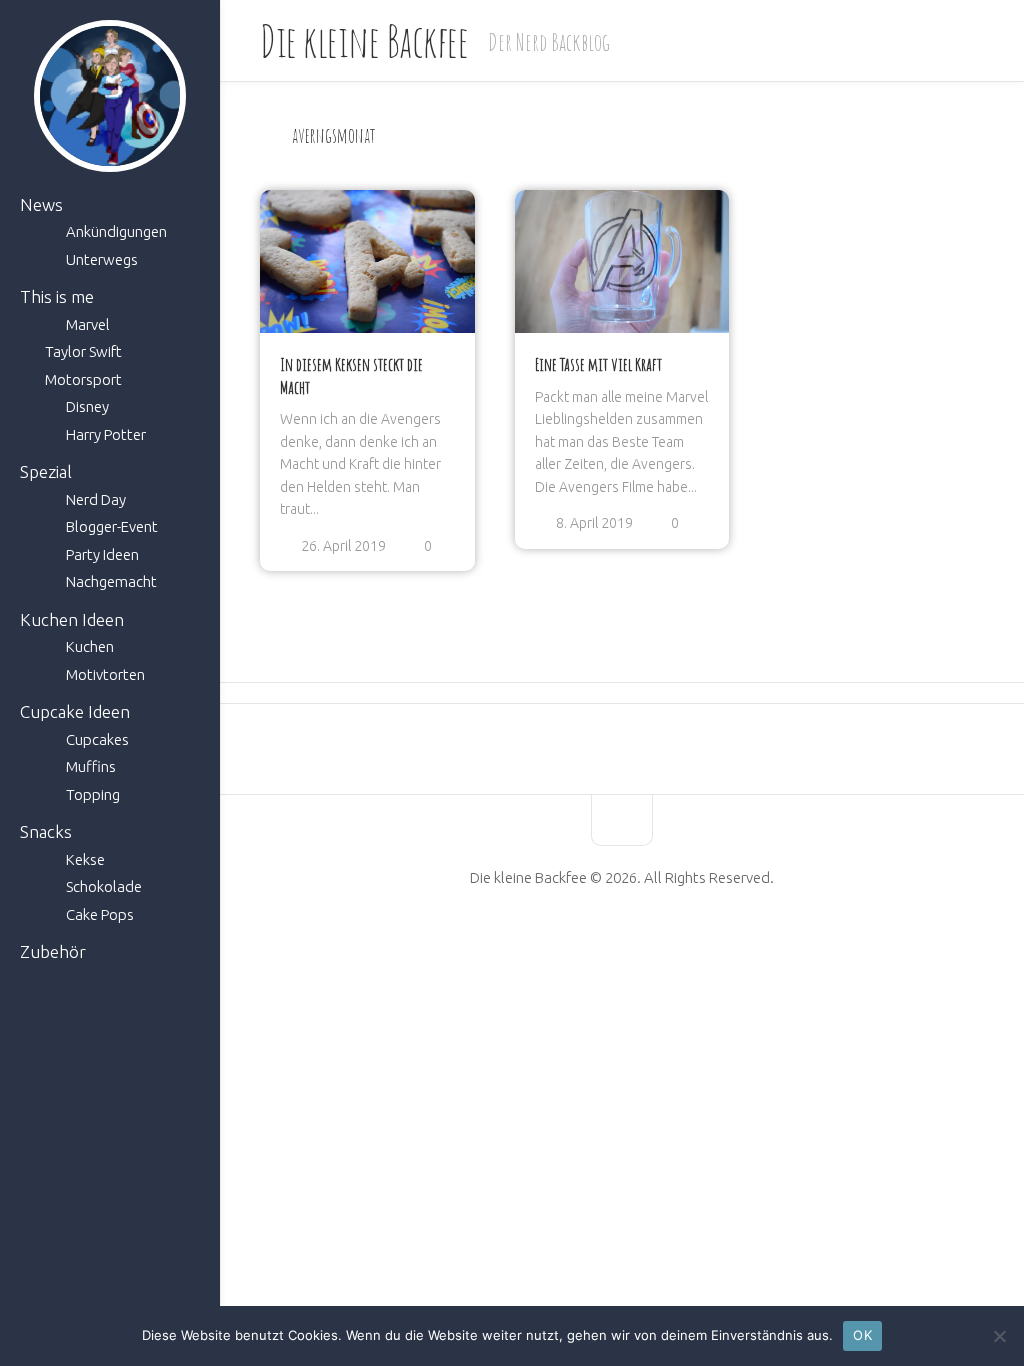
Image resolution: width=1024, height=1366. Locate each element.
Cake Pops (100, 914)
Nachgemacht (111, 581)
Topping (93, 794)
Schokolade (104, 886)
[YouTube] (605, 941)
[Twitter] (639, 941)
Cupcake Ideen (75, 711)
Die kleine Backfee (364, 40)
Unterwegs (102, 259)
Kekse (85, 859)
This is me (57, 296)
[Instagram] (673, 941)
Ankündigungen (116, 231)
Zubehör (53, 951)
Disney (87, 406)
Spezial (46, 471)
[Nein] (999, 1336)
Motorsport (83, 379)
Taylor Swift (83, 351)
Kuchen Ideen (72, 619)
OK (862, 1335)
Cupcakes (97, 739)
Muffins (91, 766)
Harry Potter (106, 434)
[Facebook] (571, 941)
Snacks (46, 831)
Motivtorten (105, 674)
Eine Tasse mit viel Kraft (598, 364)
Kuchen (90, 646)
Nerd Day (96, 499)
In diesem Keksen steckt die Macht (351, 375)
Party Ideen (102, 554)
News (41, 204)
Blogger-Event (112, 526)
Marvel (88, 324)
